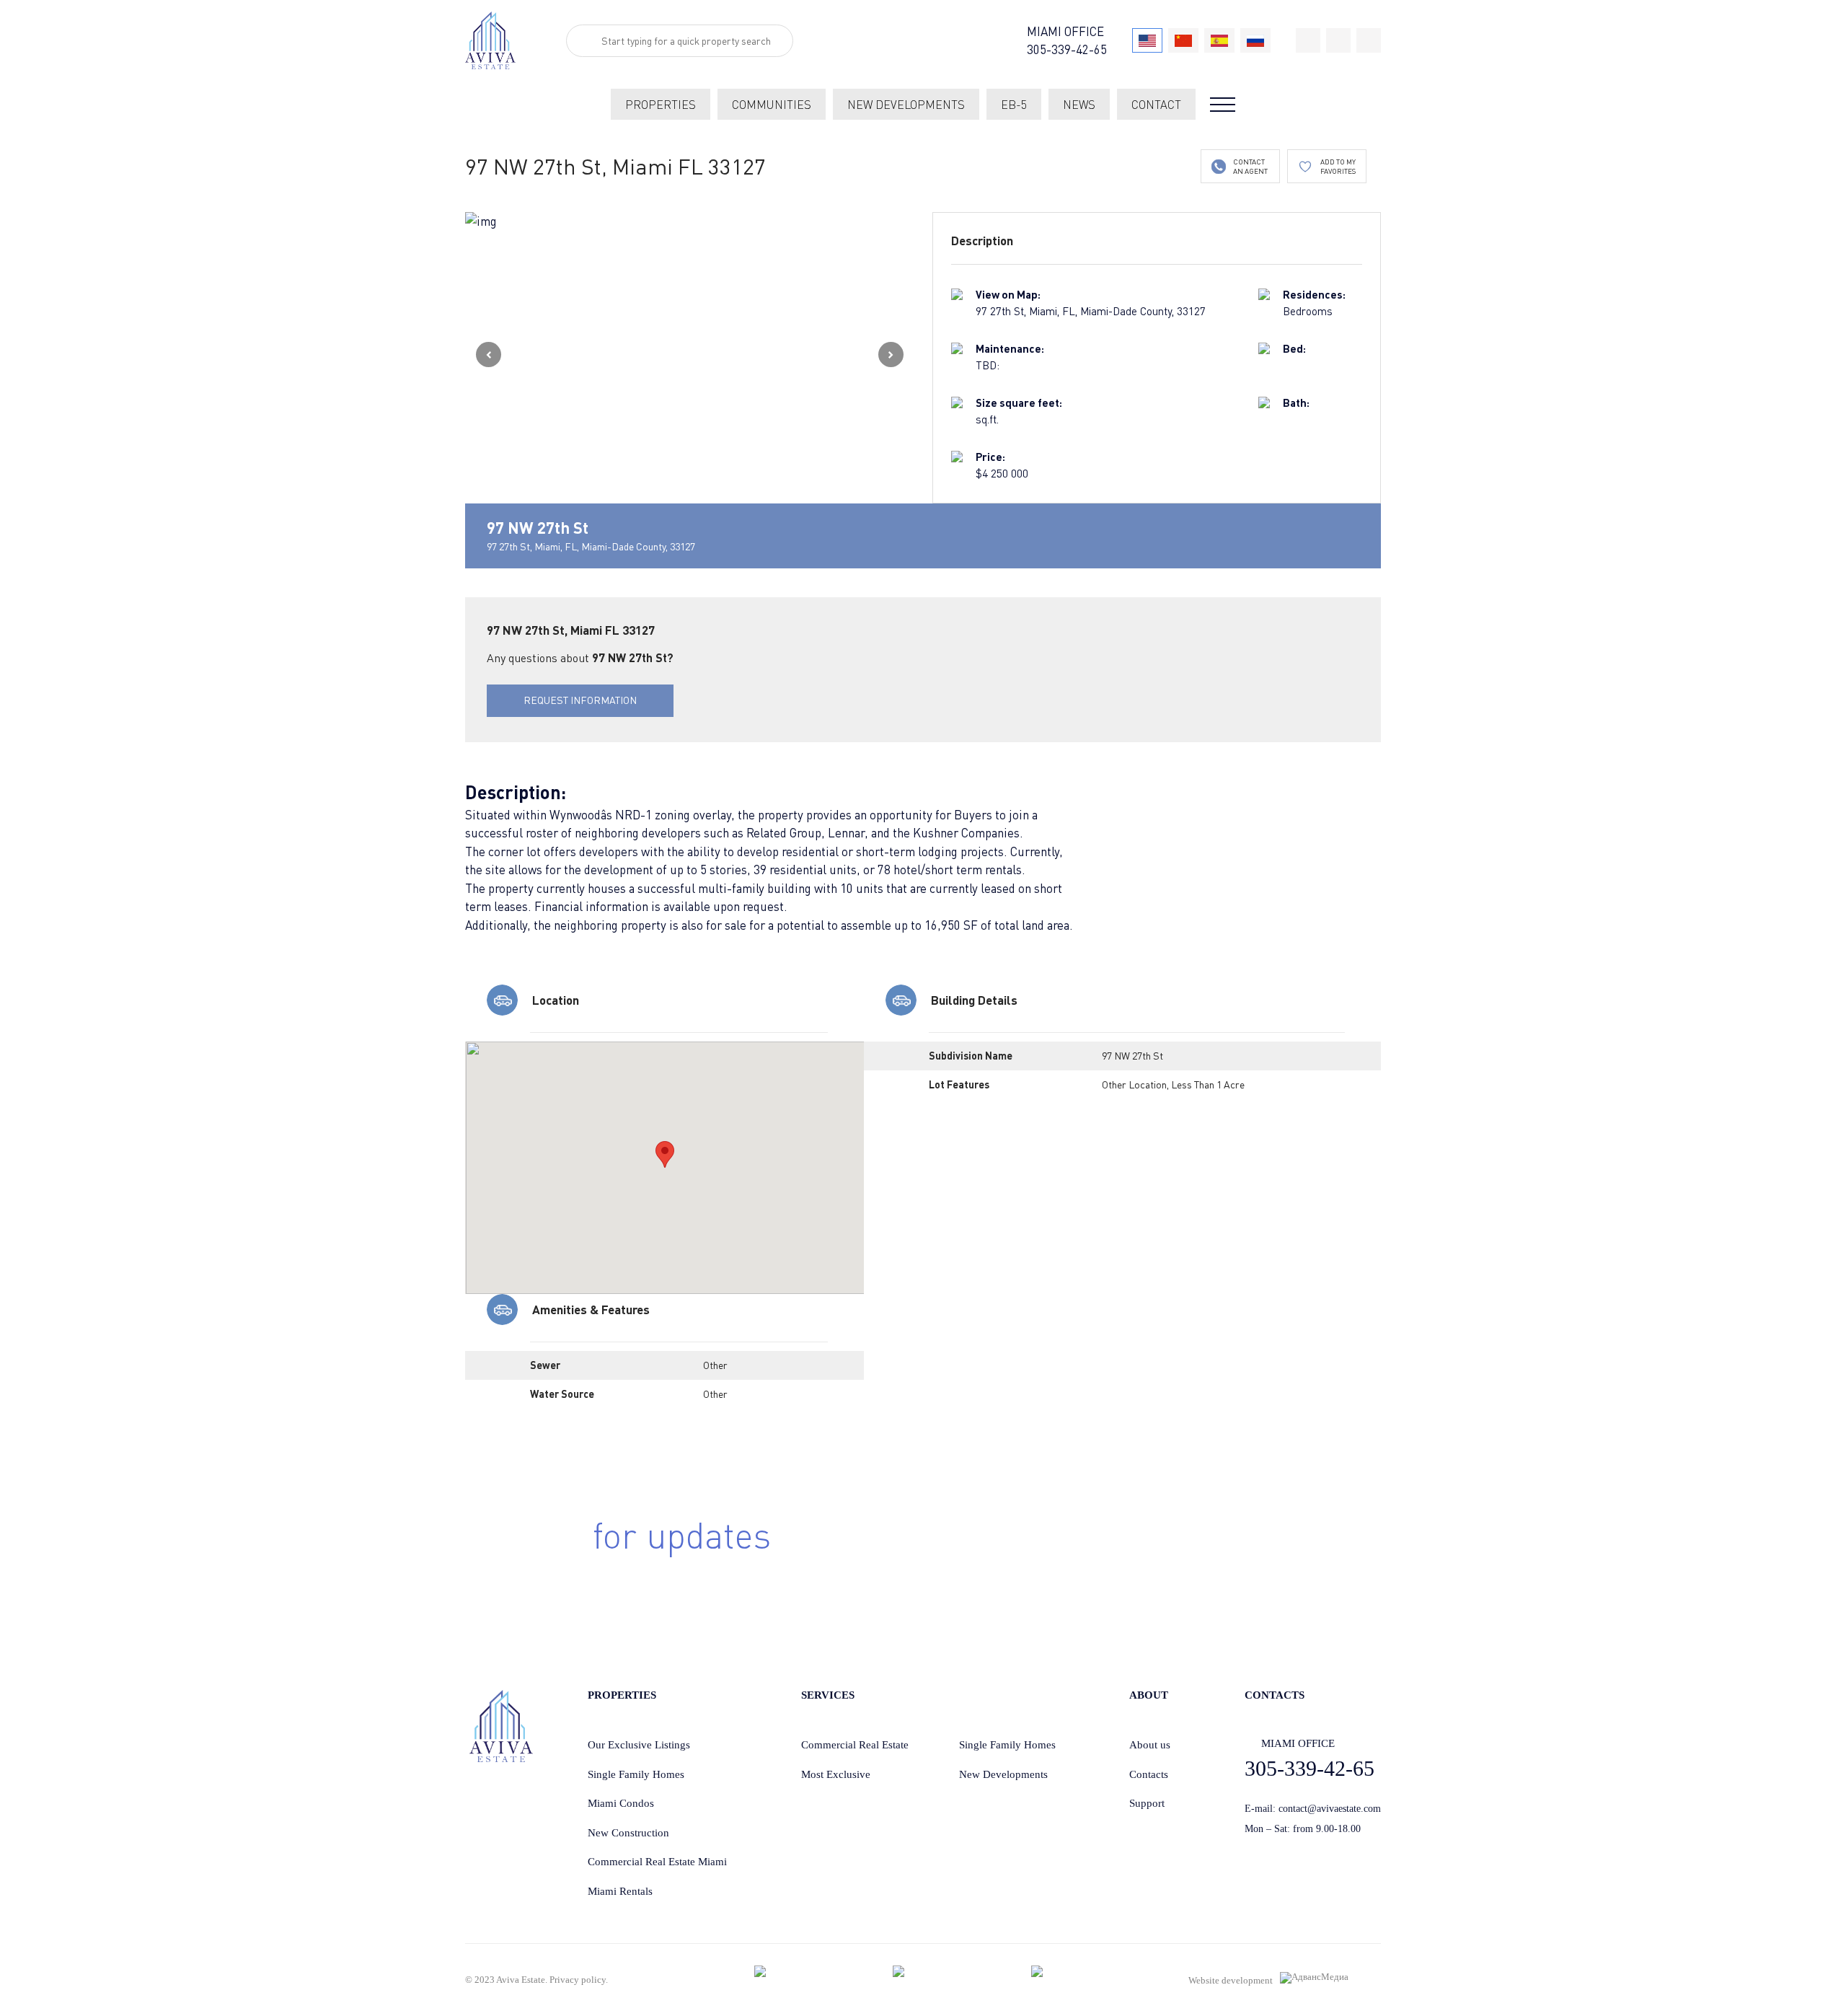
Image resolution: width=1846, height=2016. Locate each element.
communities (772, 105)
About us (1150, 1745)
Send (1199, 1558)
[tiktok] (1308, 40)
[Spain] (1219, 40)
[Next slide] (891, 355)
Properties (661, 105)
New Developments (1003, 1774)
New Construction (628, 1833)
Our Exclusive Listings (639, 1745)
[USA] (1147, 40)
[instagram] (1369, 40)
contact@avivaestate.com (1330, 1809)
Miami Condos (621, 1803)
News (1079, 105)
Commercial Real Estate (855, 1745)
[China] (1183, 40)
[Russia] (1255, 40)
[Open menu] (1223, 105)
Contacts (1149, 1774)
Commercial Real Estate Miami (657, 1862)
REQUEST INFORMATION (580, 700)
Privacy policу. (579, 1980)
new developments (906, 105)
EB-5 (1014, 105)
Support (1147, 1803)
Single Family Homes (636, 1774)
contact (1156, 105)
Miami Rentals (620, 1891)
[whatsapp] (1338, 40)
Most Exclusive (836, 1774)
